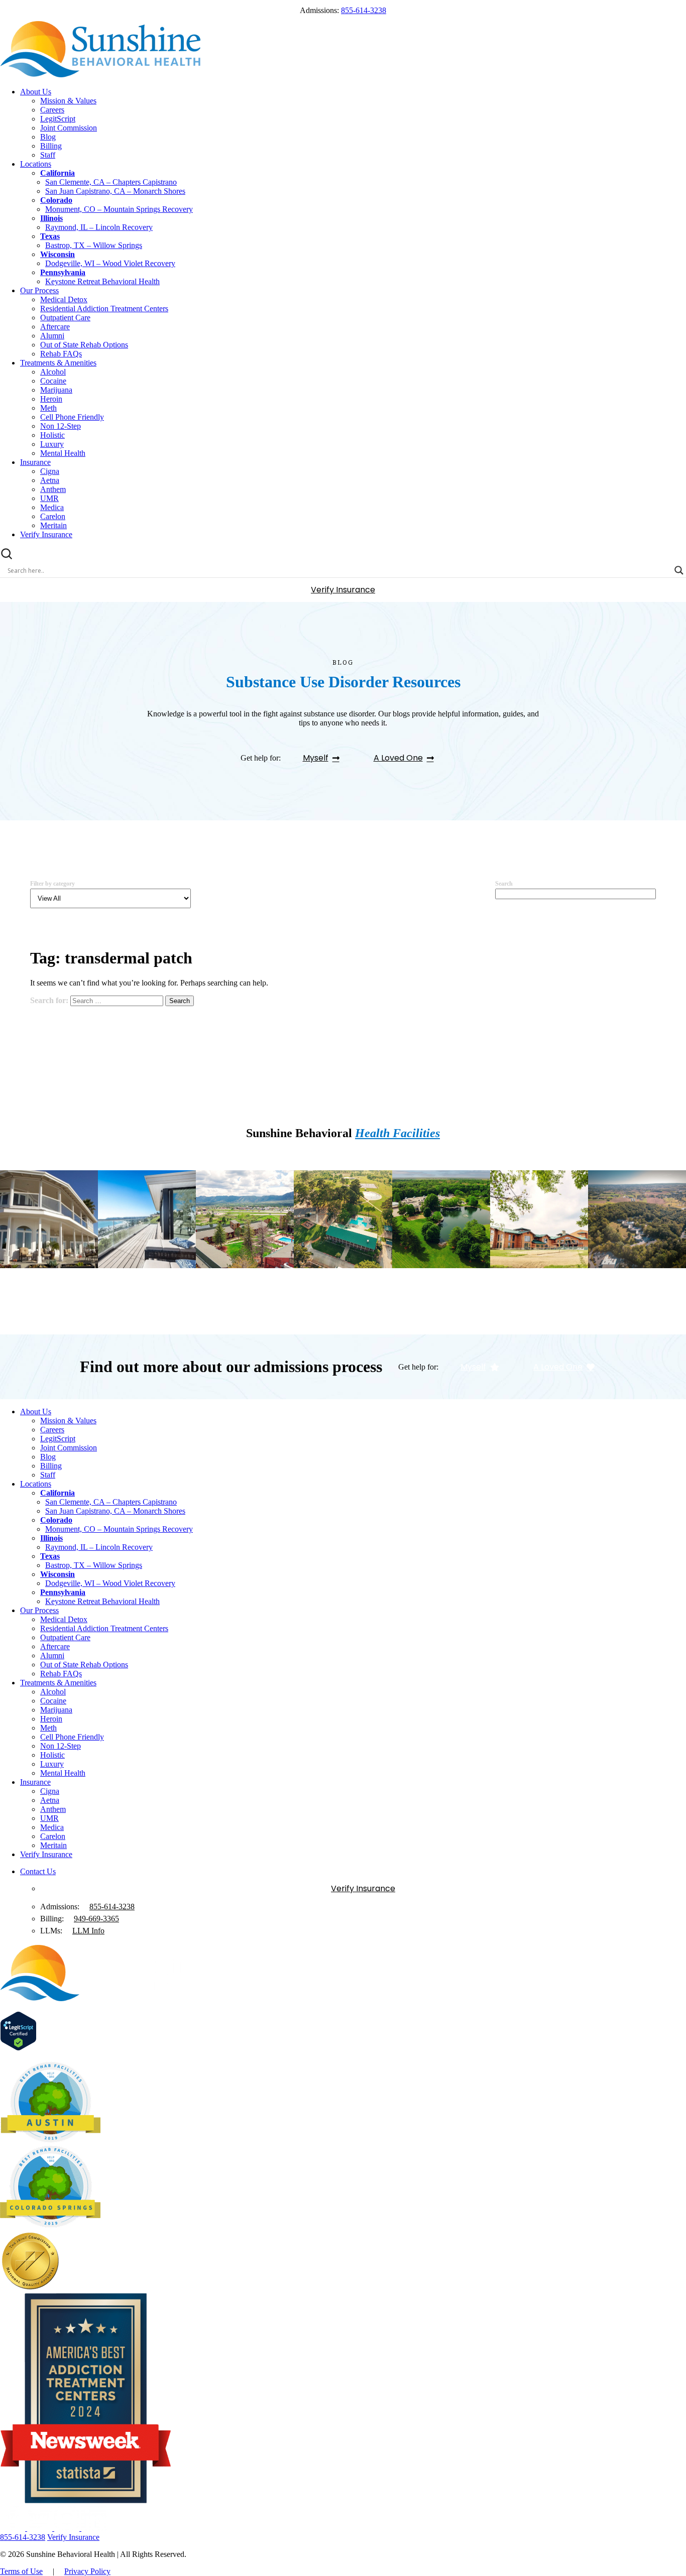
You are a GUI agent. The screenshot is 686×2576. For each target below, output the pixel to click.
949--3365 (96, 1919)
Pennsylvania (63, 272)
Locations (36, 164)
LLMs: (51, 1931)
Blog (48, 137)
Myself (316, 758)
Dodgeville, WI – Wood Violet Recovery (110, 263)
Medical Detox (64, 299)
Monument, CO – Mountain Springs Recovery (119, 209)
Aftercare (55, 327)
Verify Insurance (46, 534)
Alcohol (53, 372)
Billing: (52, 1919)
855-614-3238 (364, 10)
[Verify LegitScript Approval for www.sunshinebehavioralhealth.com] (18, 2048)
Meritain (53, 525)
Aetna (50, 480)
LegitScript (58, 119)
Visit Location (45, 1307)
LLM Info (88, 1931)
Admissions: (60, 1907)
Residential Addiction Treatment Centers (104, 309)
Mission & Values (68, 101)
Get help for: (261, 758)
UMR (49, 498)
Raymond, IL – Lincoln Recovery (99, 227)
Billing (51, 146)
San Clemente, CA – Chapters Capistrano (111, 182)
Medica (52, 507)
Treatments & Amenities (58, 363)
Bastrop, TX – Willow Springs (94, 245)
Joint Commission (69, 128)
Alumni (52, 336)
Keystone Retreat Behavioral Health (102, 281)
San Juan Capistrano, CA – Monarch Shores (115, 191)
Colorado (56, 200)
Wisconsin (58, 254)
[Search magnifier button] (679, 570)
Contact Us (38, 1871)
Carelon (53, 516)
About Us (36, 92)
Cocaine (53, 381)
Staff (48, 155)
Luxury (52, 444)
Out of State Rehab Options (84, 345)
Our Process (39, 290)
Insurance (35, 462)
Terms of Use (21, 2571)
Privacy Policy (87, 2571)
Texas (50, 236)
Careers (52, 110)
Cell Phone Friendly (72, 417)
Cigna (50, 471)
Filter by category (52, 884)
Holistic (52, 435)
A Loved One (398, 758)
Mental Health (63, 453)
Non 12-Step (61, 426)
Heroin (51, 399)
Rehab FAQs (61, 354)
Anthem (53, 489)
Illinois (51, 218)
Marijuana (56, 390)
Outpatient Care (65, 318)
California (58, 173)
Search (504, 884)
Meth (48, 408)
